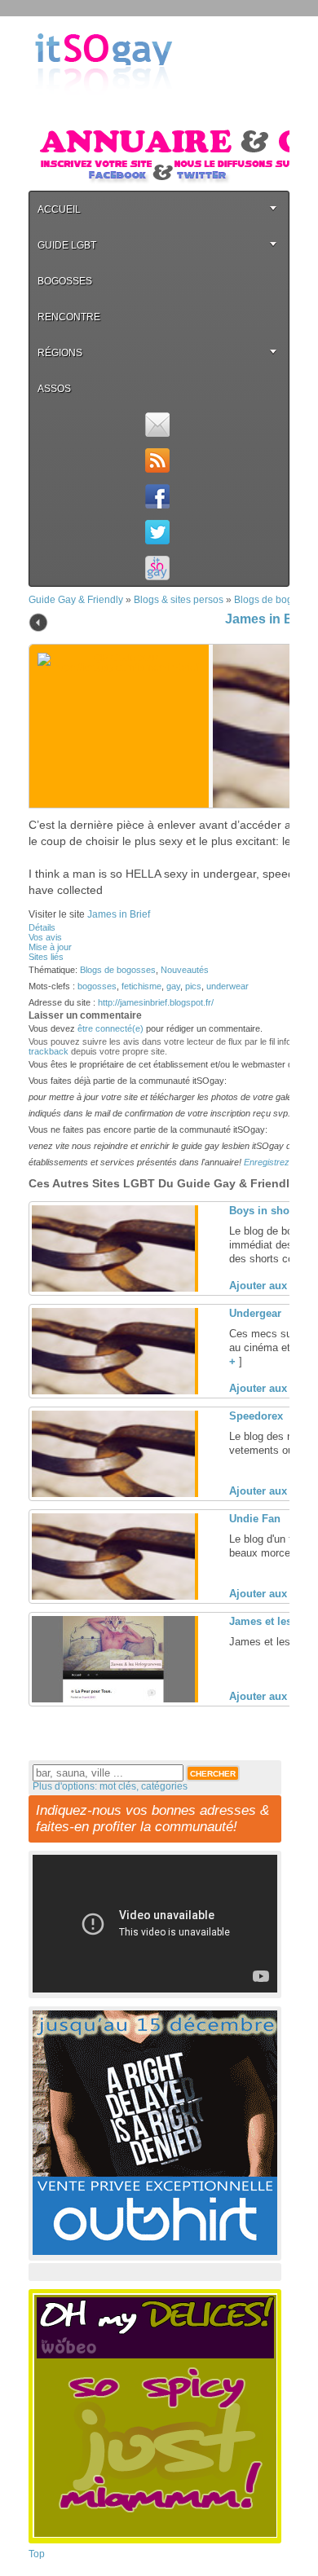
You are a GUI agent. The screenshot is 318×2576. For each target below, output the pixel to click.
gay (173, 986)
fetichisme (141, 986)
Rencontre (69, 317)
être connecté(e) (110, 1028)
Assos (54, 389)
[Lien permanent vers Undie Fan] (113, 1596)
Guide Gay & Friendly (76, 600)
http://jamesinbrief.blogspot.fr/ (156, 1002)
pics (193, 986)
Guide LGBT (67, 245)
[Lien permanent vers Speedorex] (113, 1494)
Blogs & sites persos (179, 600)
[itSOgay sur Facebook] (157, 496)
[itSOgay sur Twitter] (157, 532)
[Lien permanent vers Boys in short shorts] (113, 1288)
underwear (227, 986)
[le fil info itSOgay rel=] (157, 460)
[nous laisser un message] (157, 425)
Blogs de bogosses (118, 970)
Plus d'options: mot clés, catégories (110, 1786)
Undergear (255, 1313)
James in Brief (269, 619)
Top (37, 2554)
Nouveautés (185, 970)
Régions (60, 353)
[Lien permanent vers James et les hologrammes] (113, 1699)
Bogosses (65, 281)
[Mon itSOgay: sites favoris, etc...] (157, 568)
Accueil (59, 209)
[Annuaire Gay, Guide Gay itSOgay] (104, 107)
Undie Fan (255, 1519)
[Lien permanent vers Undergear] (113, 1391)
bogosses (97, 986)
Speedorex (256, 1416)
